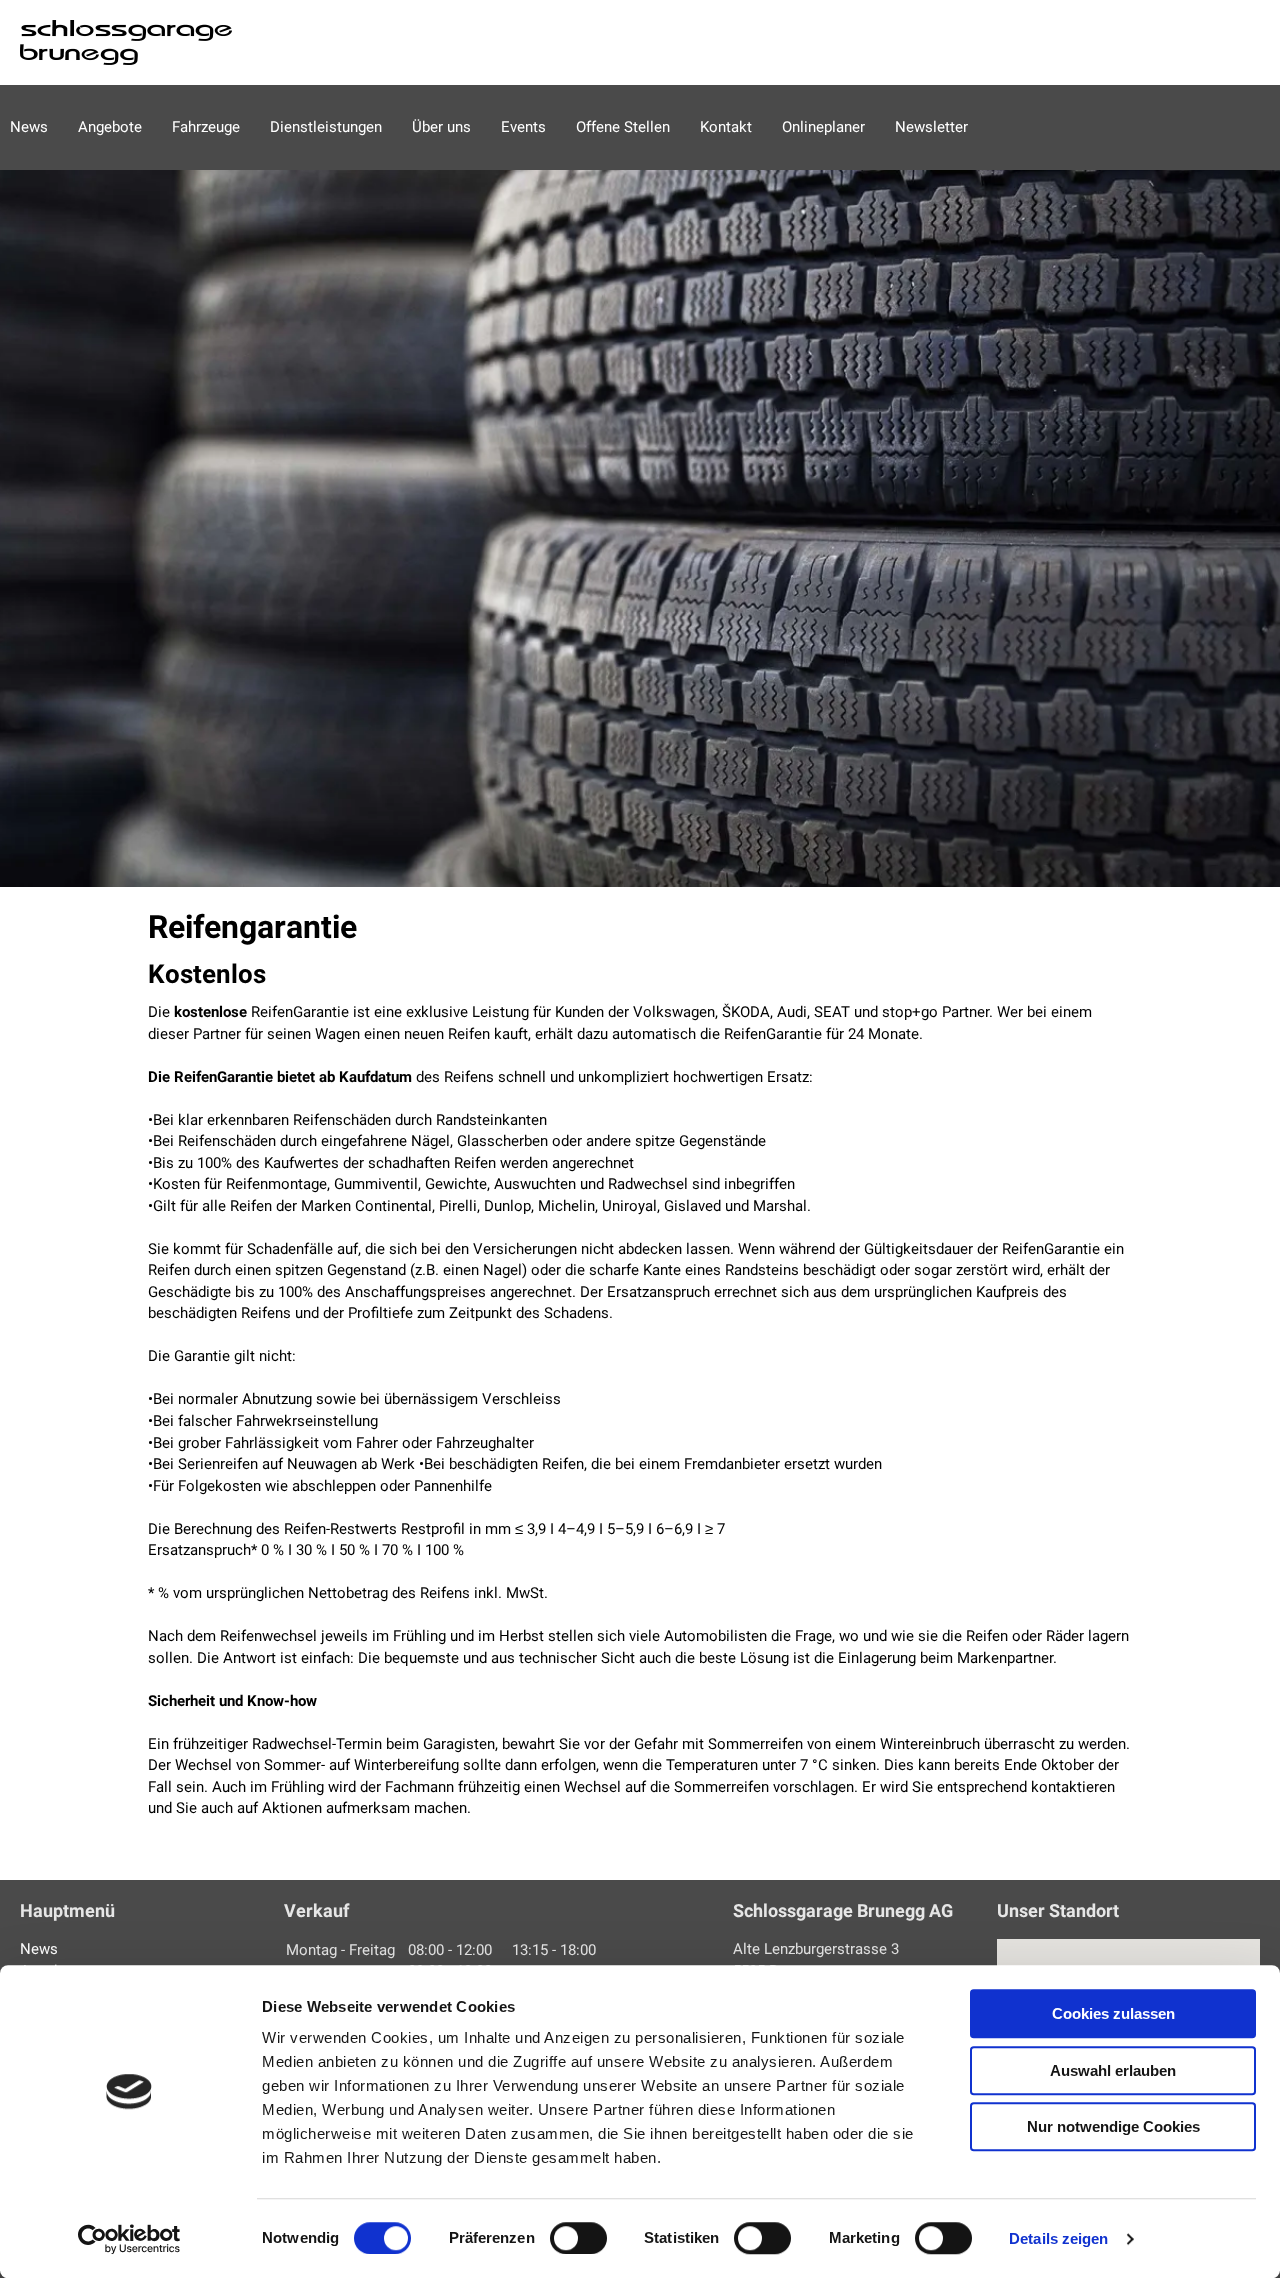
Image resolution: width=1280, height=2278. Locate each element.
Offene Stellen (623, 127)
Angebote (110, 127)
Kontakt (726, 127)
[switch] (578, 2238)
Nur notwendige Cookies (1113, 2126)
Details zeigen (1058, 2238)
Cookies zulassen (1113, 2013)
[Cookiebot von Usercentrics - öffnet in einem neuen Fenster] (129, 2239)
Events (523, 127)
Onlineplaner (823, 127)
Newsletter (931, 127)
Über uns (441, 127)
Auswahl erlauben (1113, 2070)
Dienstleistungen (326, 127)
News (29, 127)
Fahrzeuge (206, 127)
